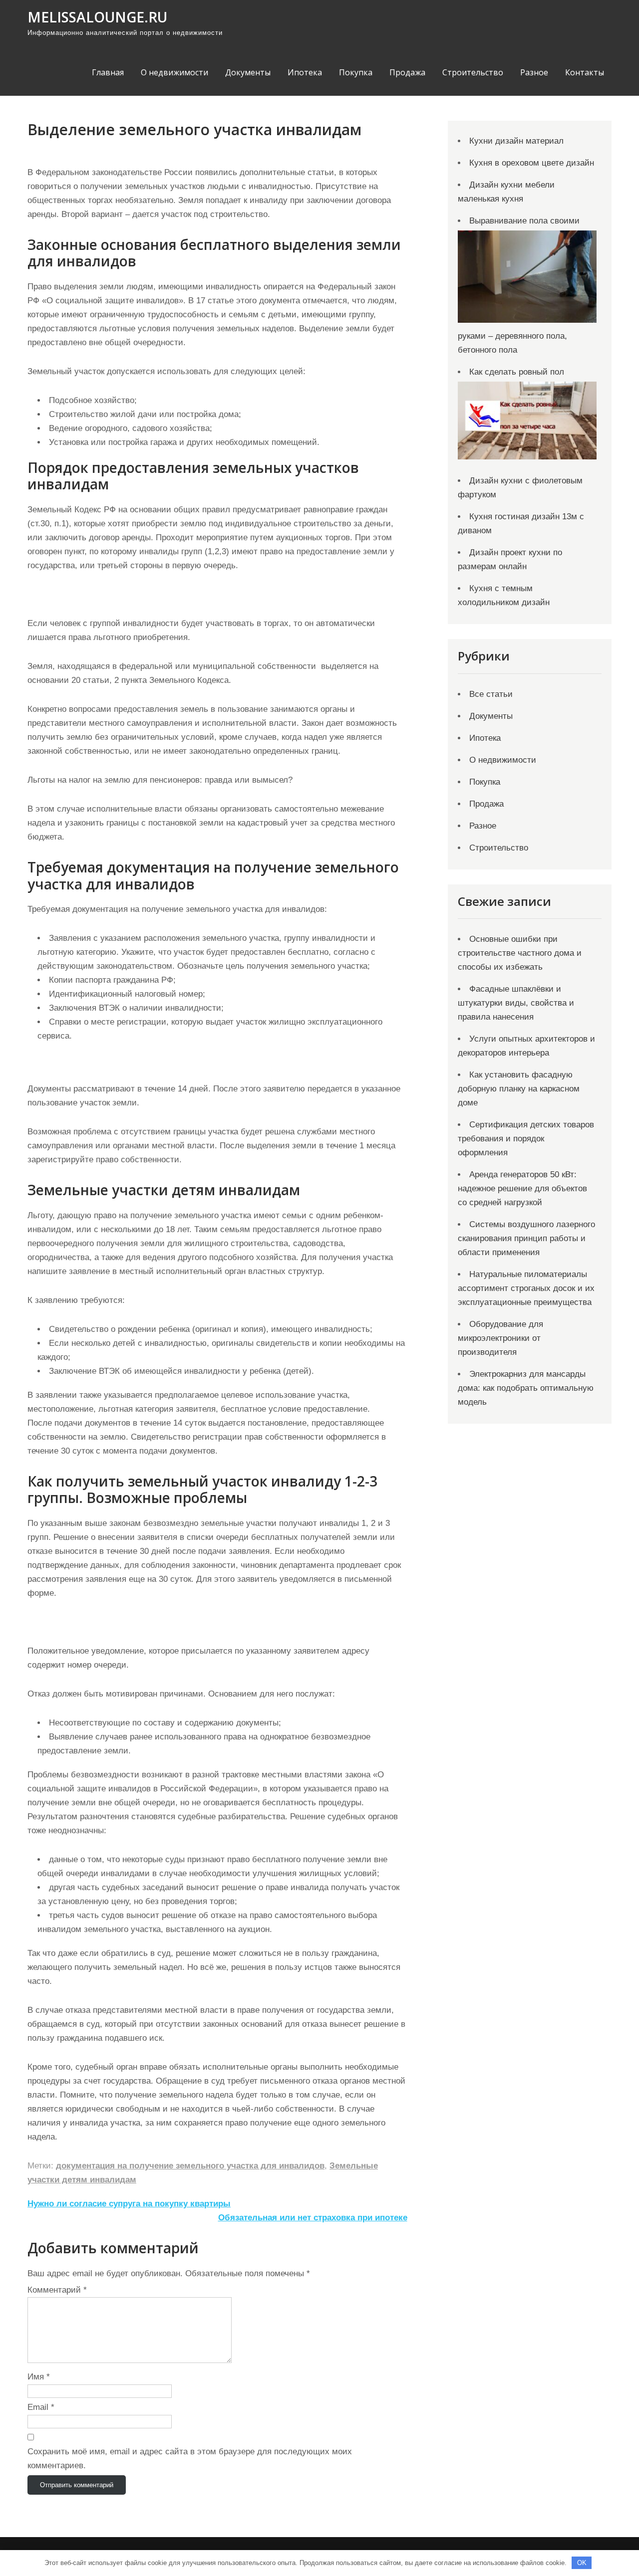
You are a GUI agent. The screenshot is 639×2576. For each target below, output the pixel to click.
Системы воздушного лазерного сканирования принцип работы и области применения (526, 1238)
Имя (39, 2377)
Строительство (473, 72)
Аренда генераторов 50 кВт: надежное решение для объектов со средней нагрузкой (522, 1188)
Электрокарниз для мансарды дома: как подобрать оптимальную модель (526, 1388)
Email (41, 2407)
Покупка (356, 72)
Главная (108, 72)
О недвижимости (174, 72)
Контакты (585, 72)
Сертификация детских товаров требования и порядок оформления (526, 1139)
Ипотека (305, 72)
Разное (534, 72)
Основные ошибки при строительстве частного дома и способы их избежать (520, 953)
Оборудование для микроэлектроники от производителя (500, 1338)
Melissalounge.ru (97, 17)
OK (582, 2563)
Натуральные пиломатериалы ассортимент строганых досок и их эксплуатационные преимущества (526, 1288)
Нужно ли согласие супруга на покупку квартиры (129, 2204)
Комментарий (57, 2290)
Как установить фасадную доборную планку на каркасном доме (519, 1089)
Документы (248, 72)
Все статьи (491, 694)
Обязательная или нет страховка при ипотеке (313, 2218)
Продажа (407, 72)
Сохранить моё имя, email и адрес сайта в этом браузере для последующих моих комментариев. (190, 2459)
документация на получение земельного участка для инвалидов (190, 2166)
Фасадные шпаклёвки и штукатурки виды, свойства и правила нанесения (516, 1003)
